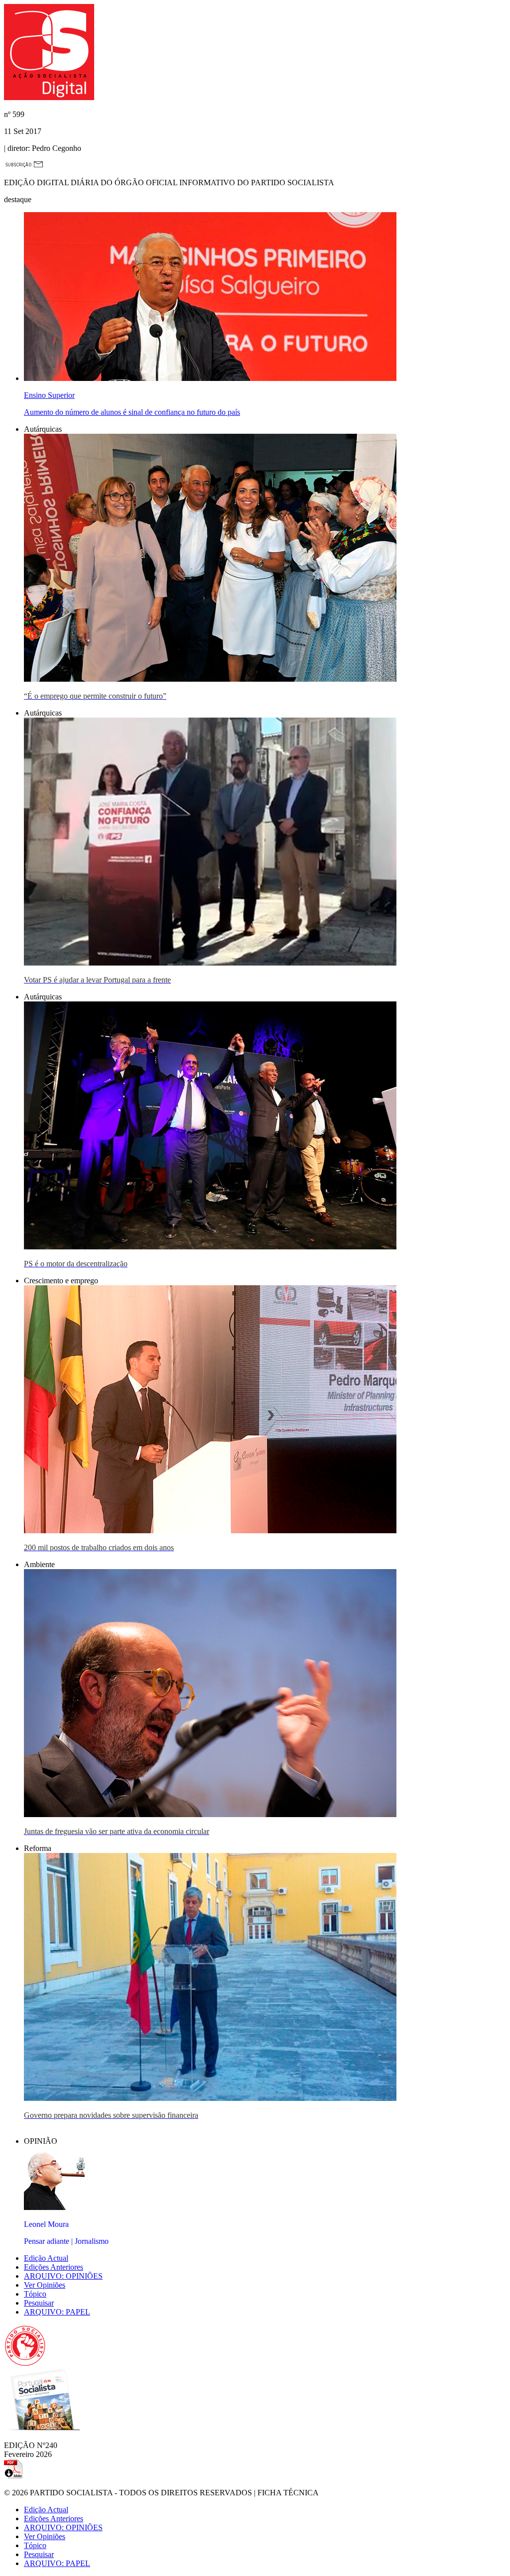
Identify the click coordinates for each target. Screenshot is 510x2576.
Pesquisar (39, 2303)
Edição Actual (46, 2258)
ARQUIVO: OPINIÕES (63, 2276)
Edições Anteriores (54, 2267)
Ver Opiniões (45, 2285)
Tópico (35, 2294)
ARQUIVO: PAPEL (57, 2312)
